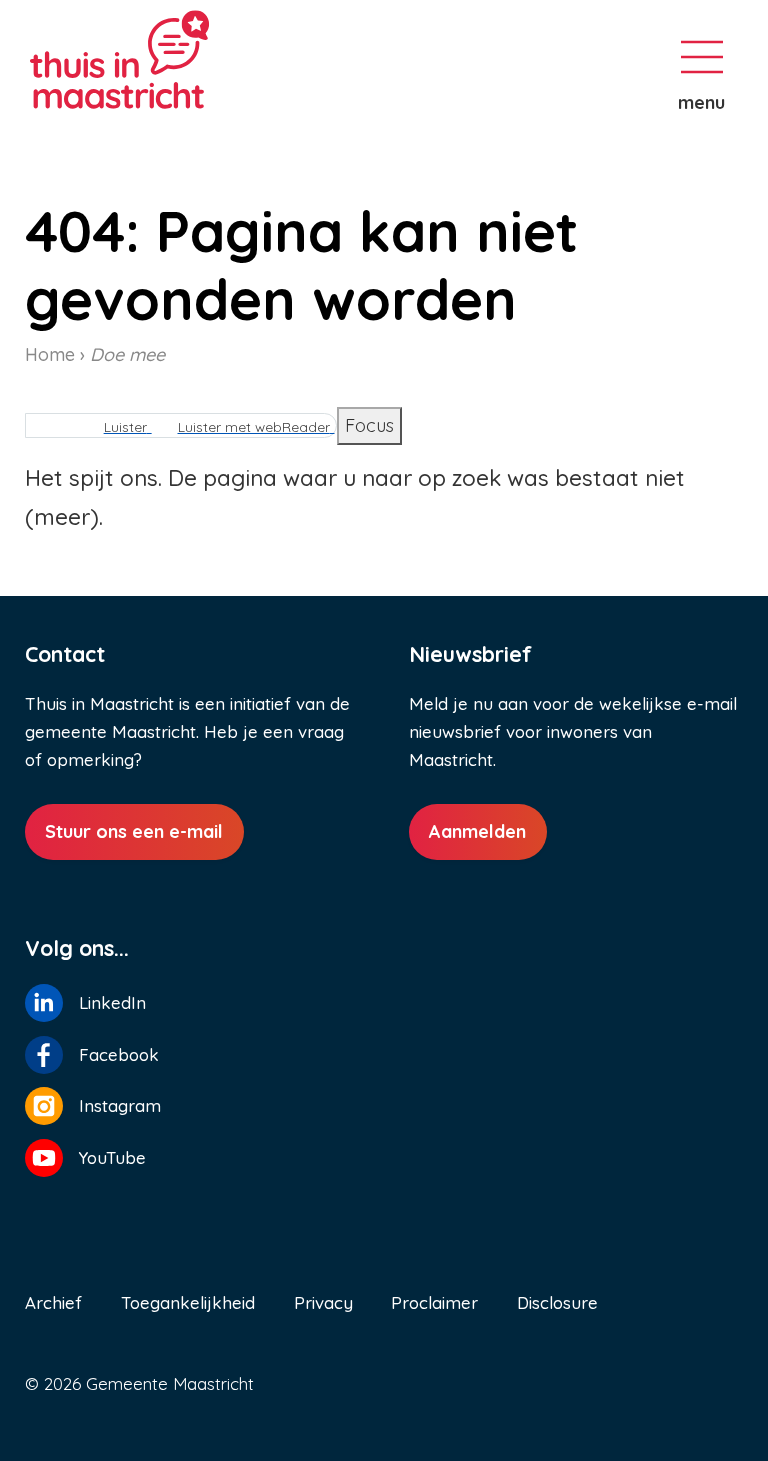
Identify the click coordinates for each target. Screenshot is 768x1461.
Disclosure (557, 1302)
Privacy (323, 1302)
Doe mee (127, 354)
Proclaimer (434, 1302)
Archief (53, 1302)
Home (50, 354)
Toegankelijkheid (188, 1302)
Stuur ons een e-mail (134, 831)
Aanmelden (477, 831)
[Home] (190, 59)
